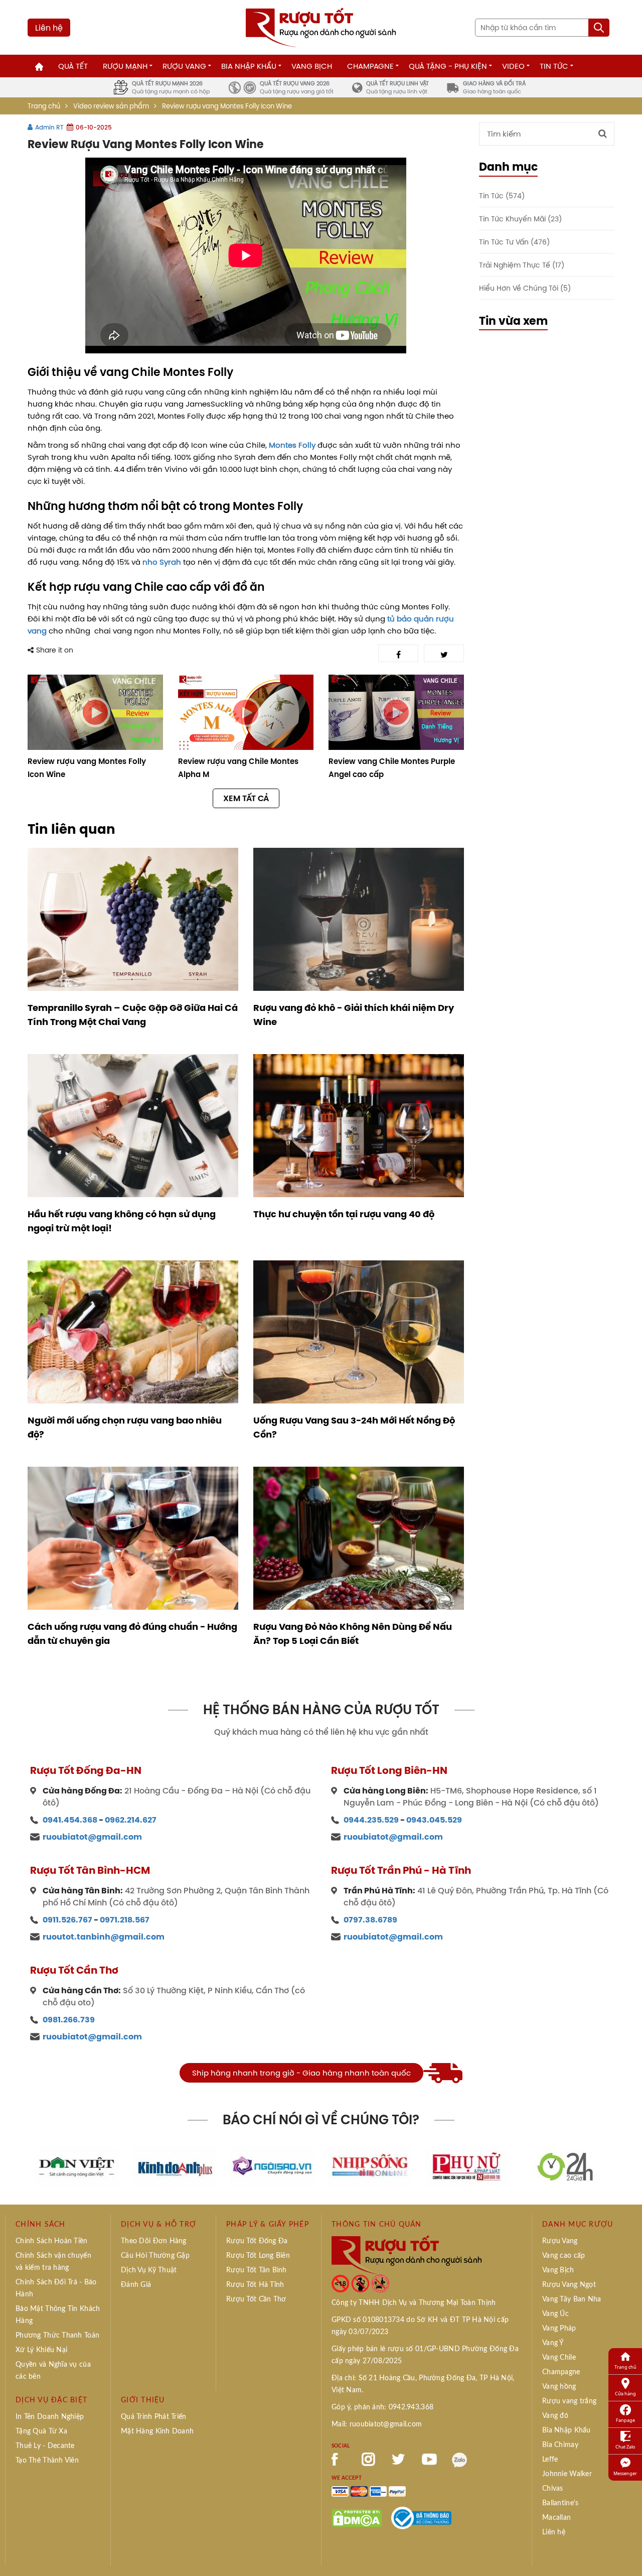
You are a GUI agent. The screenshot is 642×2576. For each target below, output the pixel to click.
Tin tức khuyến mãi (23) (520, 219)
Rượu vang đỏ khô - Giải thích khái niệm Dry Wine (354, 1015)
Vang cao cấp (564, 2256)
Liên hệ (49, 28)
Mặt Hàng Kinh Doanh (157, 2431)
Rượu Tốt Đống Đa (257, 2241)
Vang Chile (559, 2358)
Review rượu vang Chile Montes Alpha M (238, 768)
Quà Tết (73, 66)
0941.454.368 (70, 1820)
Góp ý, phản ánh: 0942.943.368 (382, 2407)
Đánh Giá (136, 2285)
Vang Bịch (312, 66)
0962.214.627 (131, 1820)
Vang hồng (559, 2387)
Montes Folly (292, 445)
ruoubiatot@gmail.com (92, 1837)
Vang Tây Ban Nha (572, 2299)
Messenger (625, 2473)
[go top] (627, 2553)
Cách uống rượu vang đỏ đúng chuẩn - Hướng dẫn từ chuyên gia (132, 1634)
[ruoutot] (321, 27)
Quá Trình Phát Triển (154, 2417)
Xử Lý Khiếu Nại (41, 2350)
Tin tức (554, 66)
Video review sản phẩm (111, 106)
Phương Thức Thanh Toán (57, 2336)
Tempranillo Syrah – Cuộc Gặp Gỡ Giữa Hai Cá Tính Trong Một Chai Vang (133, 1015)
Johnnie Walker (567, 2474)
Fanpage (625, 2420)
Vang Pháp (559, 2329)
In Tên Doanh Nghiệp (50, 2417)
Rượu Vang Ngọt (569, 2285)
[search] (599, 28)
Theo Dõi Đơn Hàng (154, 2241)
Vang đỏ (555, 2416)
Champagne (370, 66)
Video (513, 66)
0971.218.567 (125, 1920)
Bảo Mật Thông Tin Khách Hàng (58, 2315)
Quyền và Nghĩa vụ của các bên (53, 2371)
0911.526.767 (67, 1920)
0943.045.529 (434, 1820)
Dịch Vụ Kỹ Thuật (149, 2270)
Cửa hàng (625, 2394)
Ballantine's (560, 2503)
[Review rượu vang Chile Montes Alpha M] (246, 712)
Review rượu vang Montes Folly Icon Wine (87, 768)
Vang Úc (555, 2314)
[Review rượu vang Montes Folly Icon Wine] (95, 712)
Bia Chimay (560, 2445)
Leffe (550, 2460)
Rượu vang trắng (569, 2401)
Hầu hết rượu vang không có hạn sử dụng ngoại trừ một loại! (122, 1221)
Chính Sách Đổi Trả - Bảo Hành (56, 2288)
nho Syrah (162, 562)
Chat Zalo (625, 2447)
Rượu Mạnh (125, 66)
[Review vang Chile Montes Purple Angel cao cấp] (396, 712)
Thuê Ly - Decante (45, 2446)
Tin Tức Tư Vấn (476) (514, 242)
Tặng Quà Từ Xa (41, 2431)
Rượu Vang (184, 66)
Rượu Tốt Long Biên (258, 2256)
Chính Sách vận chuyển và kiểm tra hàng (53, 2262)
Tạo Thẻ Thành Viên (47, 2461)
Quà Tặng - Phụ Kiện (448, 66)
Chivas (553, 2489)
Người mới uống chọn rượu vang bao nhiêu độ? (125, 1428)
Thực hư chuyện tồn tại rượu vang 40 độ (344, 1214)
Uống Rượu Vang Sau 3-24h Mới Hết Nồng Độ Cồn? (354, 1428)
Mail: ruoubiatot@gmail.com (377, 2424)
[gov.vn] (421, 2517)
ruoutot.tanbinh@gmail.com (104, 1937)
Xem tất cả (246, 798)
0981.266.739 (69, 2020)
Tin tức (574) (502, 196)
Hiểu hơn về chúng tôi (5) (525, 288)
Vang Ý (553, 2343)
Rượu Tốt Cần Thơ (256, 2299)
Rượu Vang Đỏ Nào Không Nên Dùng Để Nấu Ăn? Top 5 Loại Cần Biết (353, 1634)
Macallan (556, 2518)
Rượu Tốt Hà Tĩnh (255, 2285)
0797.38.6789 (370, 1920)
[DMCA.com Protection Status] (357, 2517)
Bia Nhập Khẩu (249, 66)
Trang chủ (44, 106)
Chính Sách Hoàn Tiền (52, 2241)
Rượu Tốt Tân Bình (257, 2270)
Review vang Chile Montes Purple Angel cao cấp (392, 768)
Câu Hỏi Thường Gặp (155, 2256)
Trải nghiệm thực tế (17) (522, 265)
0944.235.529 (371, 1820)
